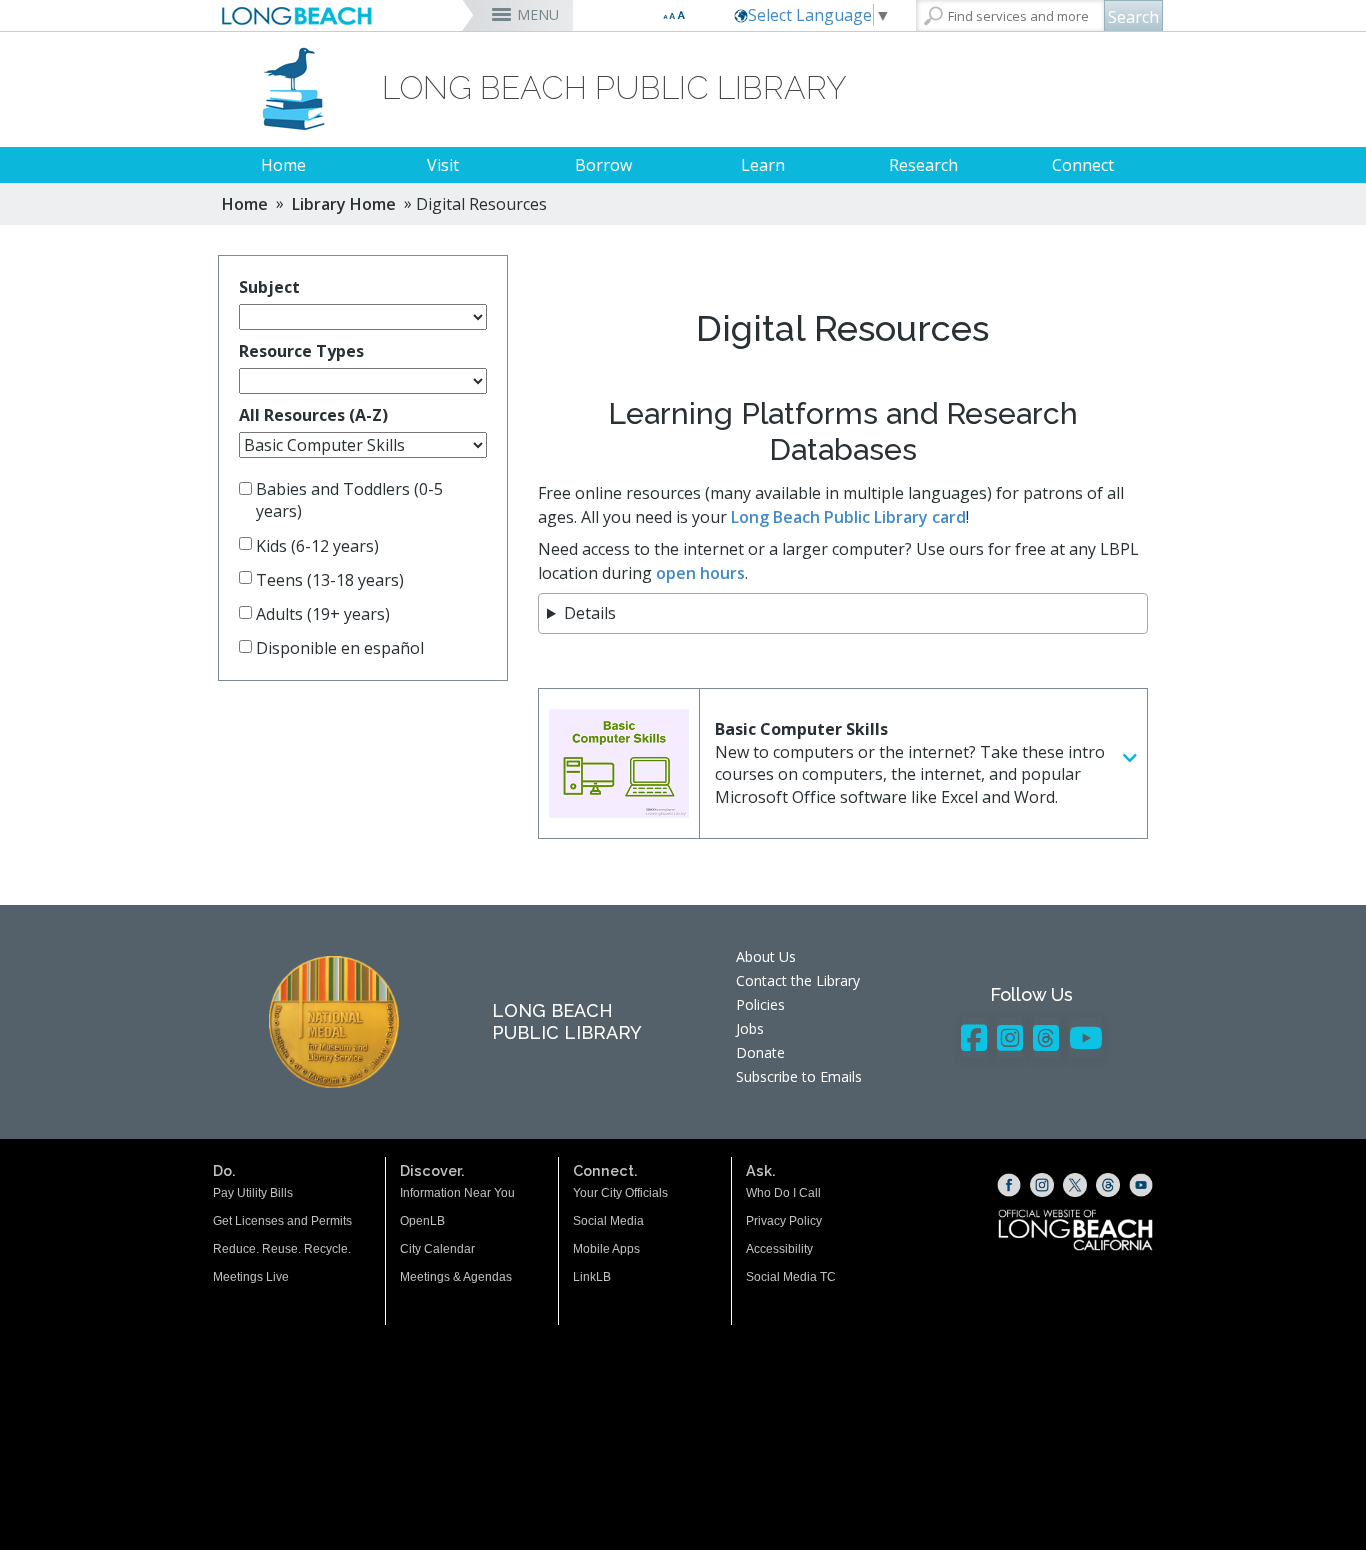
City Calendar (437, 1249)
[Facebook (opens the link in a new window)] (1009, 1185)
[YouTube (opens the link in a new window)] (1141, 1185)
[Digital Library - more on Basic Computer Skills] (1130, 758)
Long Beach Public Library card (848, 517)
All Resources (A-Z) (313, 415)
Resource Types (301, 351)
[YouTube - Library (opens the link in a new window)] (1086, 1037)
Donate (760, 1052)
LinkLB (592, 1277)
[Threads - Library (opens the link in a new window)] (1046, 1037)
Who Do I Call (783, 1193)
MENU (538, 14)
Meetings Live (251, 1277)
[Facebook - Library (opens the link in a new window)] (974, 1037)
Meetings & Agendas (456, 1277)
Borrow (603, 165)
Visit (443, 165)
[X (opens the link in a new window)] (1075, 1185)
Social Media (608, 1221)
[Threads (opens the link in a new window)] (1108, 1185)
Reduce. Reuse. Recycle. (282, 1249)
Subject (269, 287)
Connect (1083, 165)
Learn (763, 165)
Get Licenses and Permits (282, 1221)
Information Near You (457, 1193)
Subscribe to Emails (799, 1076)
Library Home (344, 204)
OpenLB (422, 1221)
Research (923, 165)
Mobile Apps (606, 1249)
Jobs (750, 1028)
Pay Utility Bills (253, 1193)
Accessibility (779, 1249)
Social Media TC (791, 1277)
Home (283, 165)
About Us (766, 956)
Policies (760, 1004)
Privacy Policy (784, 1221)
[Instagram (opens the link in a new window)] (1042, 1185)
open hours (700, 573)
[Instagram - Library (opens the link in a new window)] (1010, 1037)
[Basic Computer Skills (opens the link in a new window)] (619, 764)
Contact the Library (798, 980)
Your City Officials (620, 1193)
